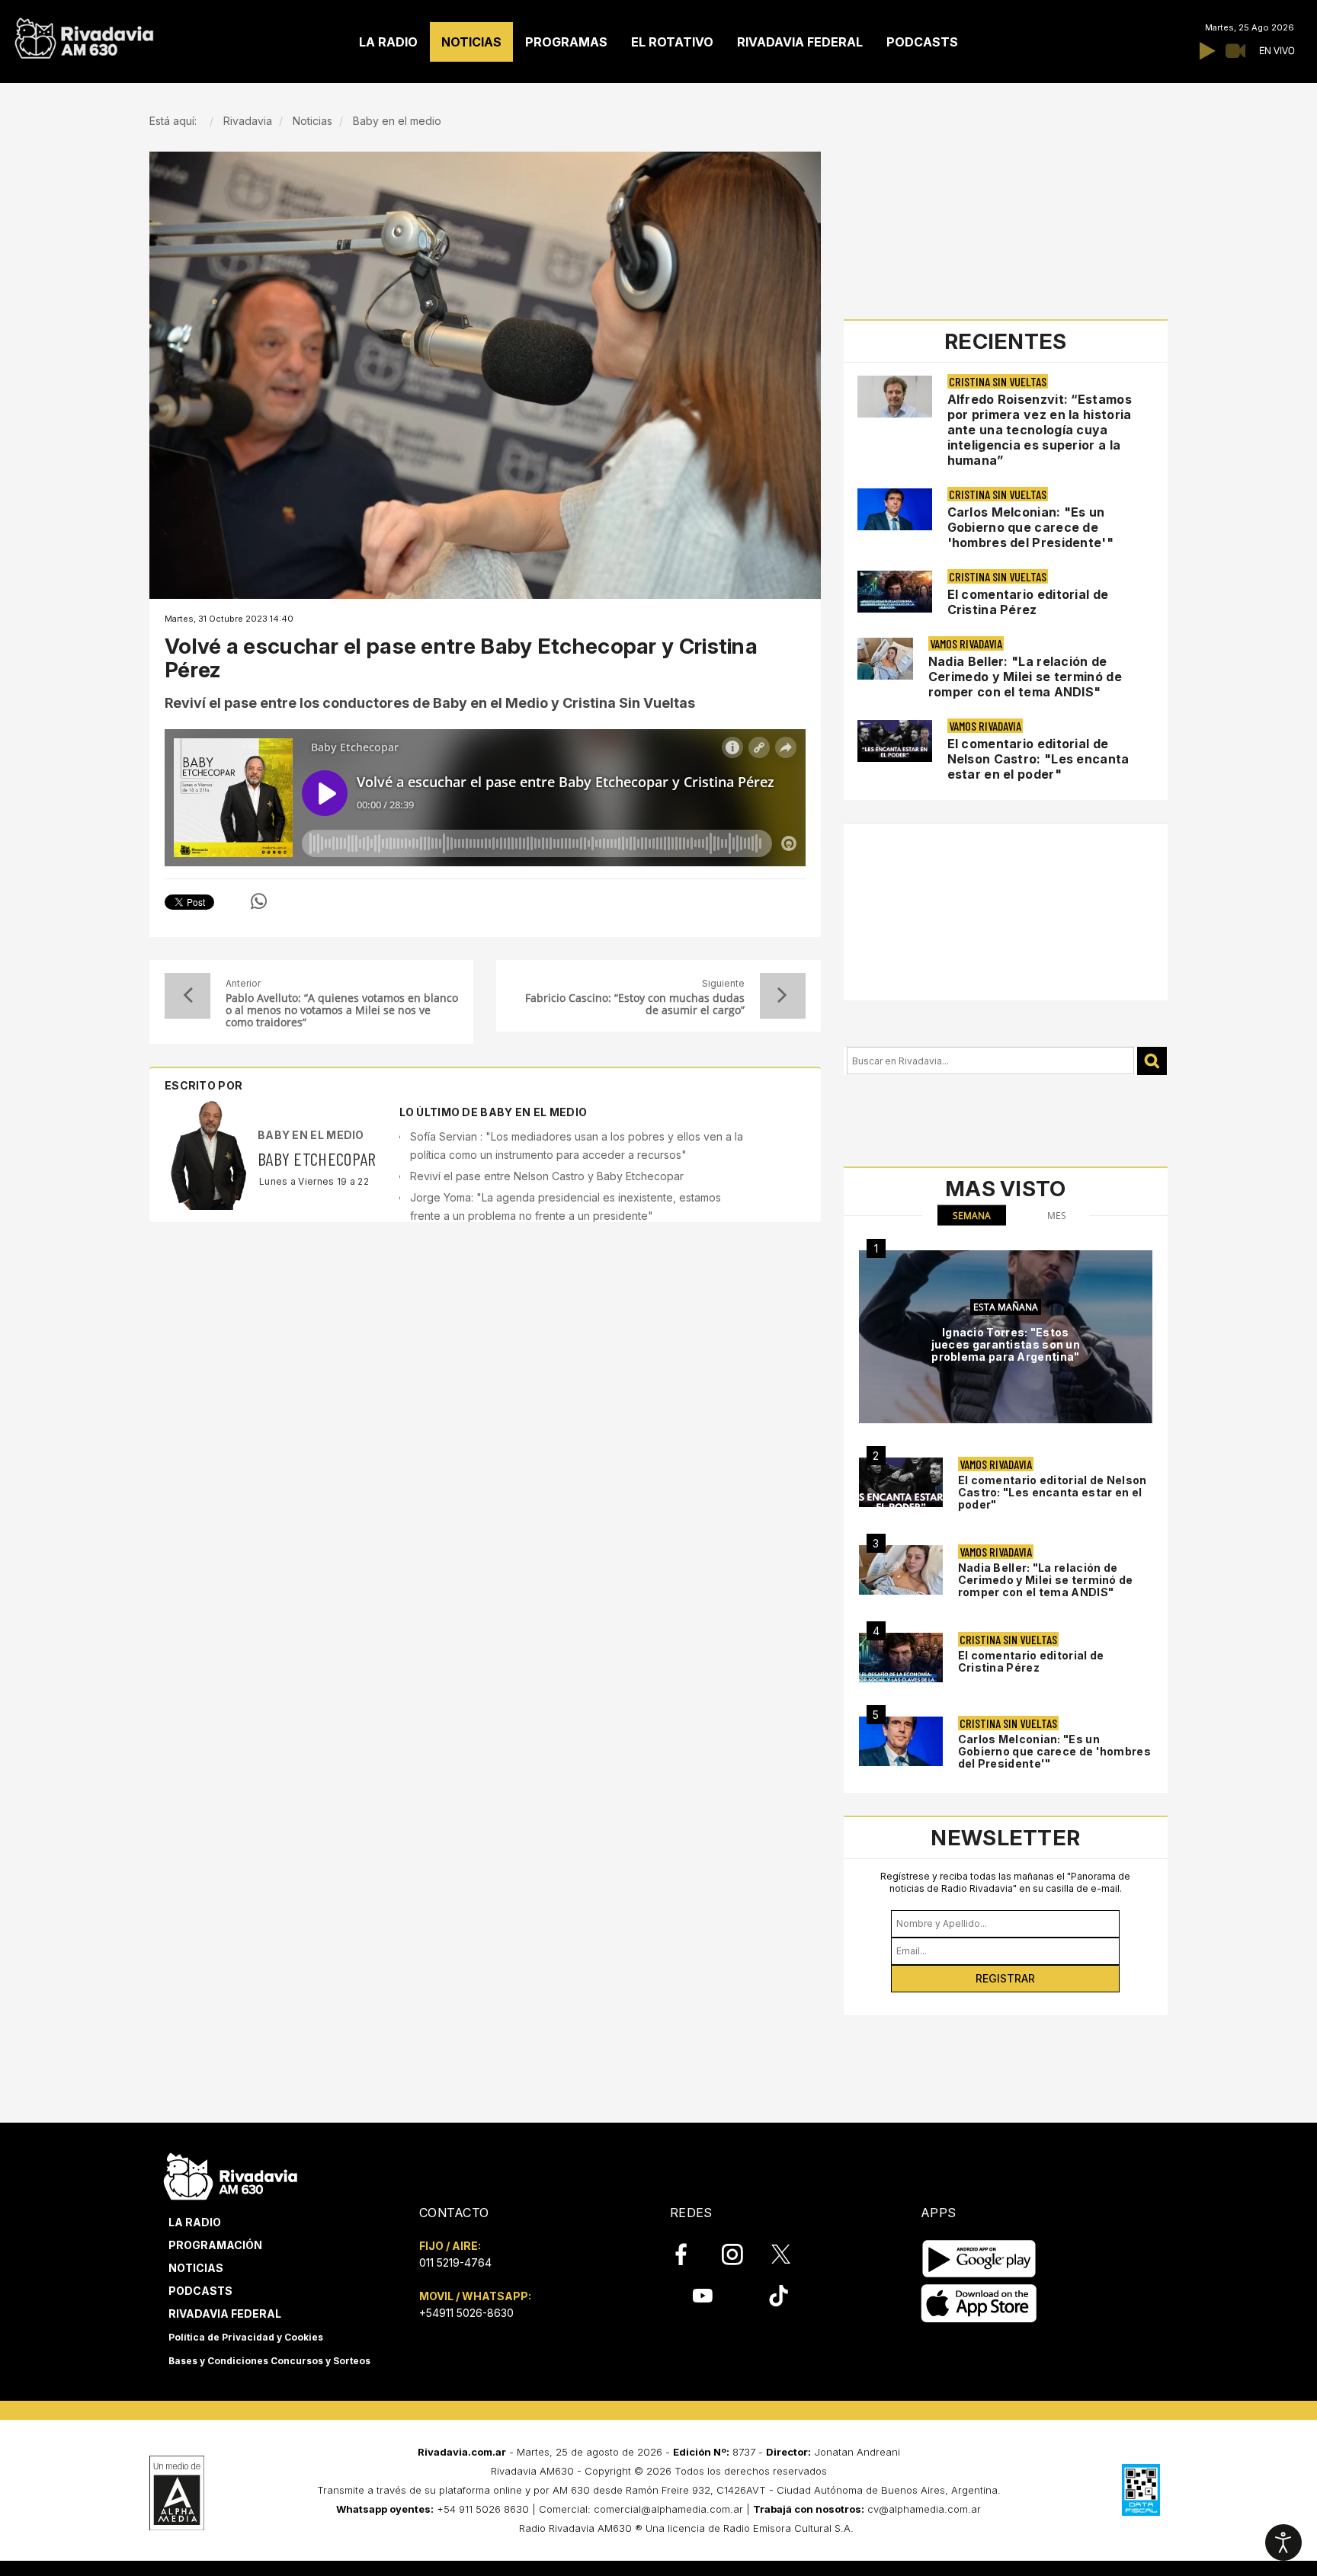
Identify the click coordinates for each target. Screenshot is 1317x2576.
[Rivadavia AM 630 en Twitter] (791, 2254)
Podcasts (200, 2291)
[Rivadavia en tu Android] (979, 2259)
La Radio (195, 2222)
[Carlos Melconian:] (901, 1741)
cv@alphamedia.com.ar (924, 2509)
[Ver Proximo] (783, 996)
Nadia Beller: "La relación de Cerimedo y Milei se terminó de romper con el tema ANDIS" (1025, 677)
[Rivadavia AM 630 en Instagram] (741, 2254)
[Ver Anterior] (187, 996)
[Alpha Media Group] (177, 2493)
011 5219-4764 (455, 2262)
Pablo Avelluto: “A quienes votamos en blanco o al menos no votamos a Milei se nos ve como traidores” (342, 1010)
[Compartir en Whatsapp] (259, 901)
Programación (215, 2245)
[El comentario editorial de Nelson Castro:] (901, 1482)
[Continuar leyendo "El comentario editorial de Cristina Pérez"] (895, 592)
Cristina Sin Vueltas (998, 381)
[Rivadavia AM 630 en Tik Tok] (779, 2296)
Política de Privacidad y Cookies (246, 2337)
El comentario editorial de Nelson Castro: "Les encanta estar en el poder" (1038, 759)
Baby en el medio (311, 1135)
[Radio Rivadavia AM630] (84, 35)
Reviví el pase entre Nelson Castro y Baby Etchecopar (547, 1176)
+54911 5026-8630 (466, 2313)
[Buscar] (1152, 1061)
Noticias (196, 2268)
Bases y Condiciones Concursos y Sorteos (269, 2361)
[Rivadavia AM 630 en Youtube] (702, 2296)
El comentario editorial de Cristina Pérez (1028, 602)
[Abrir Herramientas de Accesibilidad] (1283, 2542)
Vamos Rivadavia (966, 643)
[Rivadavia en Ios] (979, 2304)
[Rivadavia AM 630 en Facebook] (690, 2254)
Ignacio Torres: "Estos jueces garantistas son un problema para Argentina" (1006, 1344)
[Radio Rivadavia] (231, 2174)
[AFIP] (1141, 2490)
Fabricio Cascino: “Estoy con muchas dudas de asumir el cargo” (634, 1004)
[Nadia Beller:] (901, 1570)
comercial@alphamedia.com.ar (668, 2509)
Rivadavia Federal (225, 2314)
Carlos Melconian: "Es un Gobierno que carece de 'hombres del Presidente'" (1031, 527)
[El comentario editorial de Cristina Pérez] (901, 1658)
